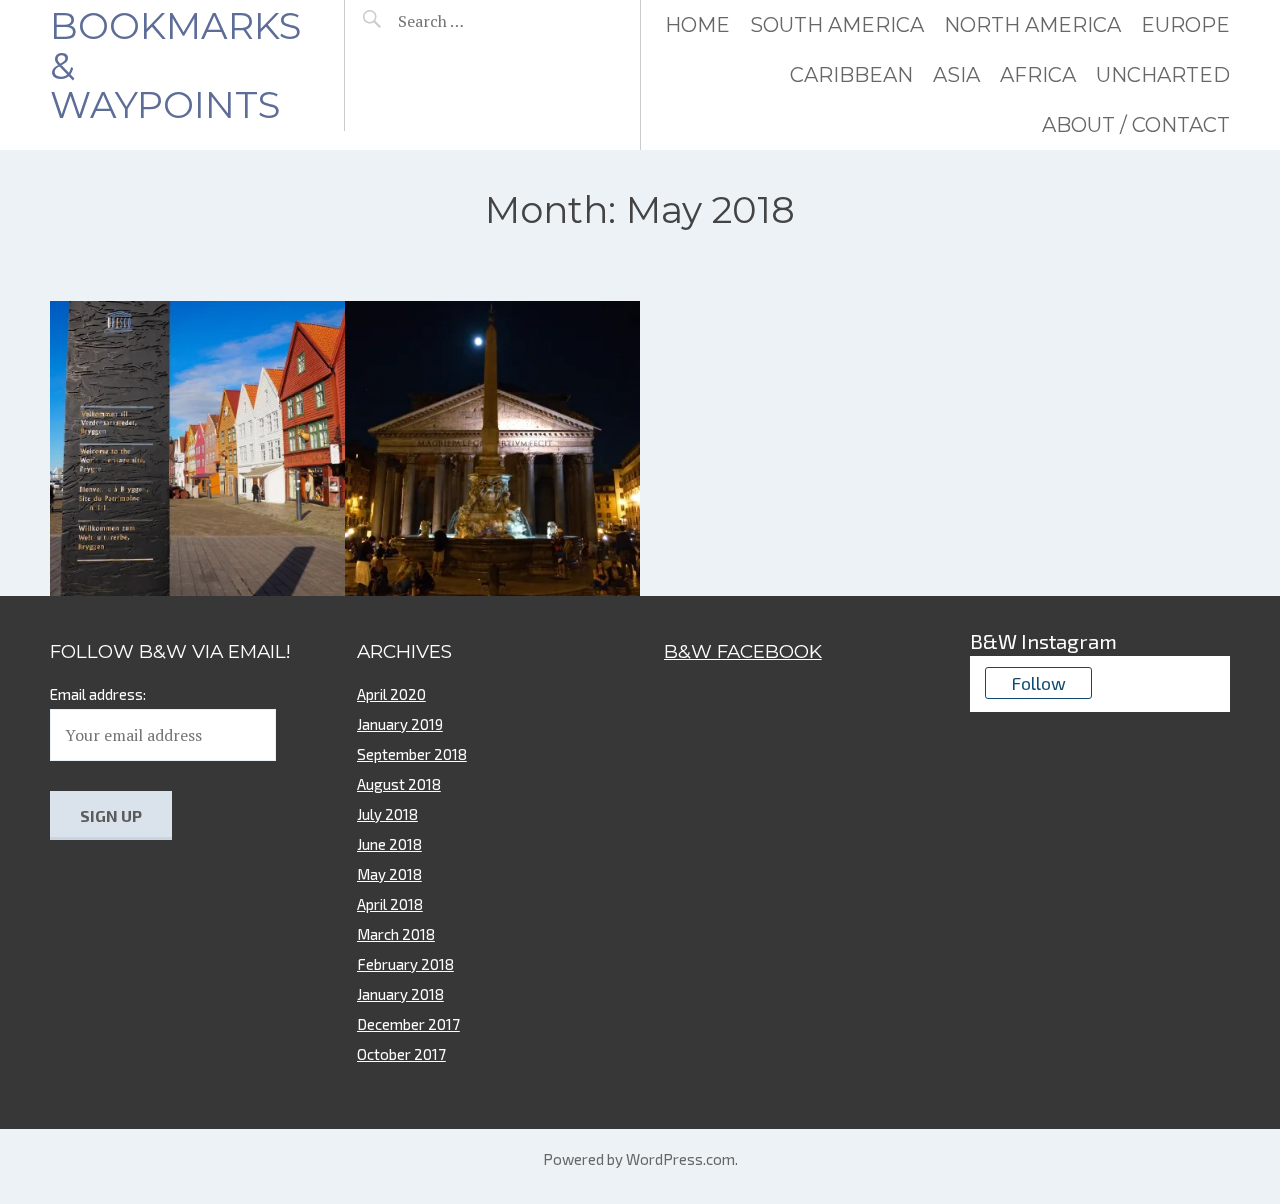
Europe (1185, 25)
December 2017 (408, 1024)
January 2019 (400, 724)
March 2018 (396, 934)
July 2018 (387, 814)
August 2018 (399, 784)
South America (837, 25)
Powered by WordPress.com (639, 1159)
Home (697, 25)
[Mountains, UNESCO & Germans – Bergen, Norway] (197, 448)
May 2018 (389, 874)
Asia (956, 75)
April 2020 (391, 694)
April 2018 (390, 904)
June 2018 (389, 844)
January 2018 (400, 994)
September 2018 (412, 754)
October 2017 (401, 1054)
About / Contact (1136, 125)
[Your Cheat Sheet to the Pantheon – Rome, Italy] (492, 448)
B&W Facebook (743, 651)
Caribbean (851, 75)
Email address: (98, 694)
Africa (1038, 75)
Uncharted (1163, 75)
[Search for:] (482, 21)
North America (1032, 25)
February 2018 (405, 964)
